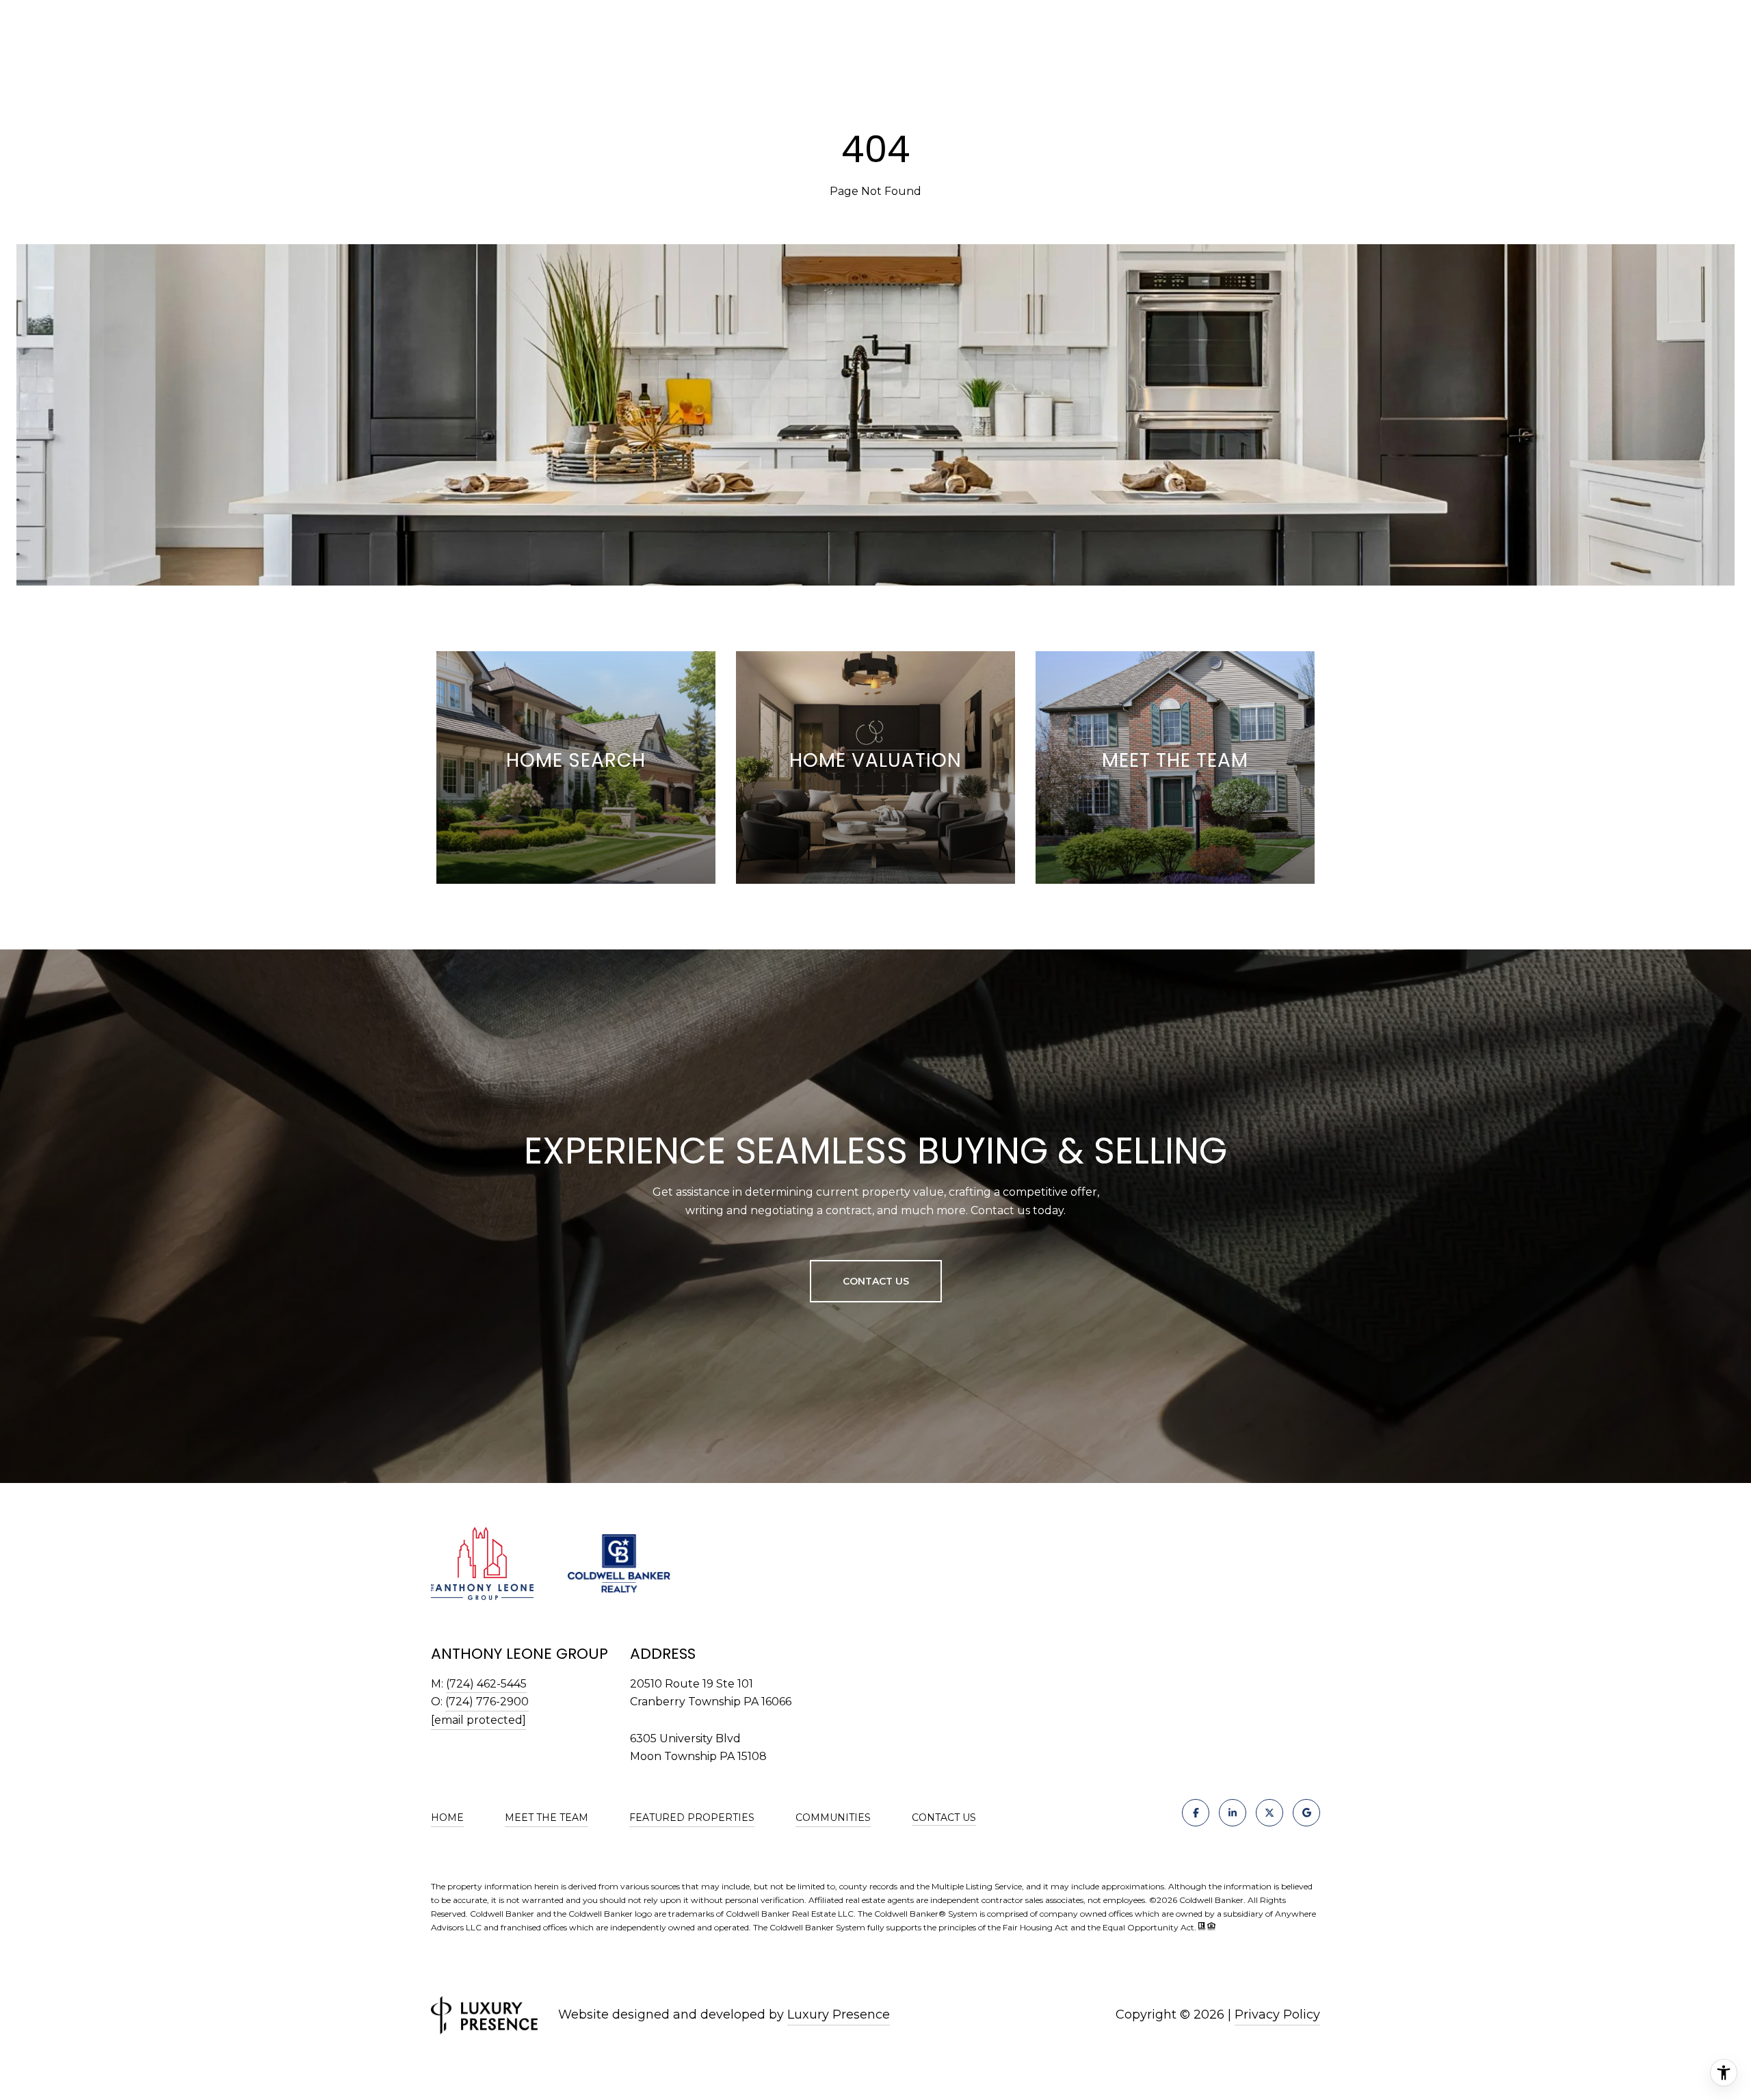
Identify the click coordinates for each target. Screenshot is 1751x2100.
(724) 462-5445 (486, 1684)
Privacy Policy (1277, 2014)
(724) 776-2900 (487, 1702)
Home (447, 1817)
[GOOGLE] (1306, 1813)
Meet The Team (547, 1817)
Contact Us (944, 1818)
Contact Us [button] (876, 1281)
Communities (833, 1817)
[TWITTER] (1269, 1813)
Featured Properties (692, 1817)
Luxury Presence (839, 2014)
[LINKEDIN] (1233, 1813)
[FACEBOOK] (1196, 1813)
